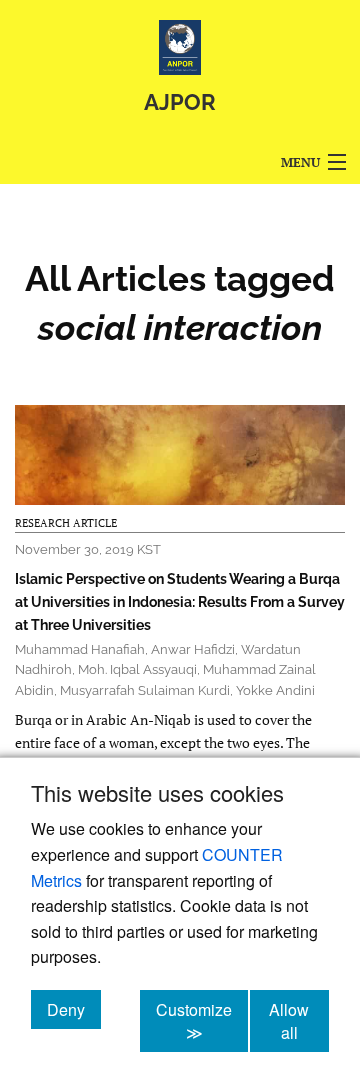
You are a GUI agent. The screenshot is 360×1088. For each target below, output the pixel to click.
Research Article (66, 523)
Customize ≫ (202, 1021)
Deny (74, 1009)
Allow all (299, 1021)
